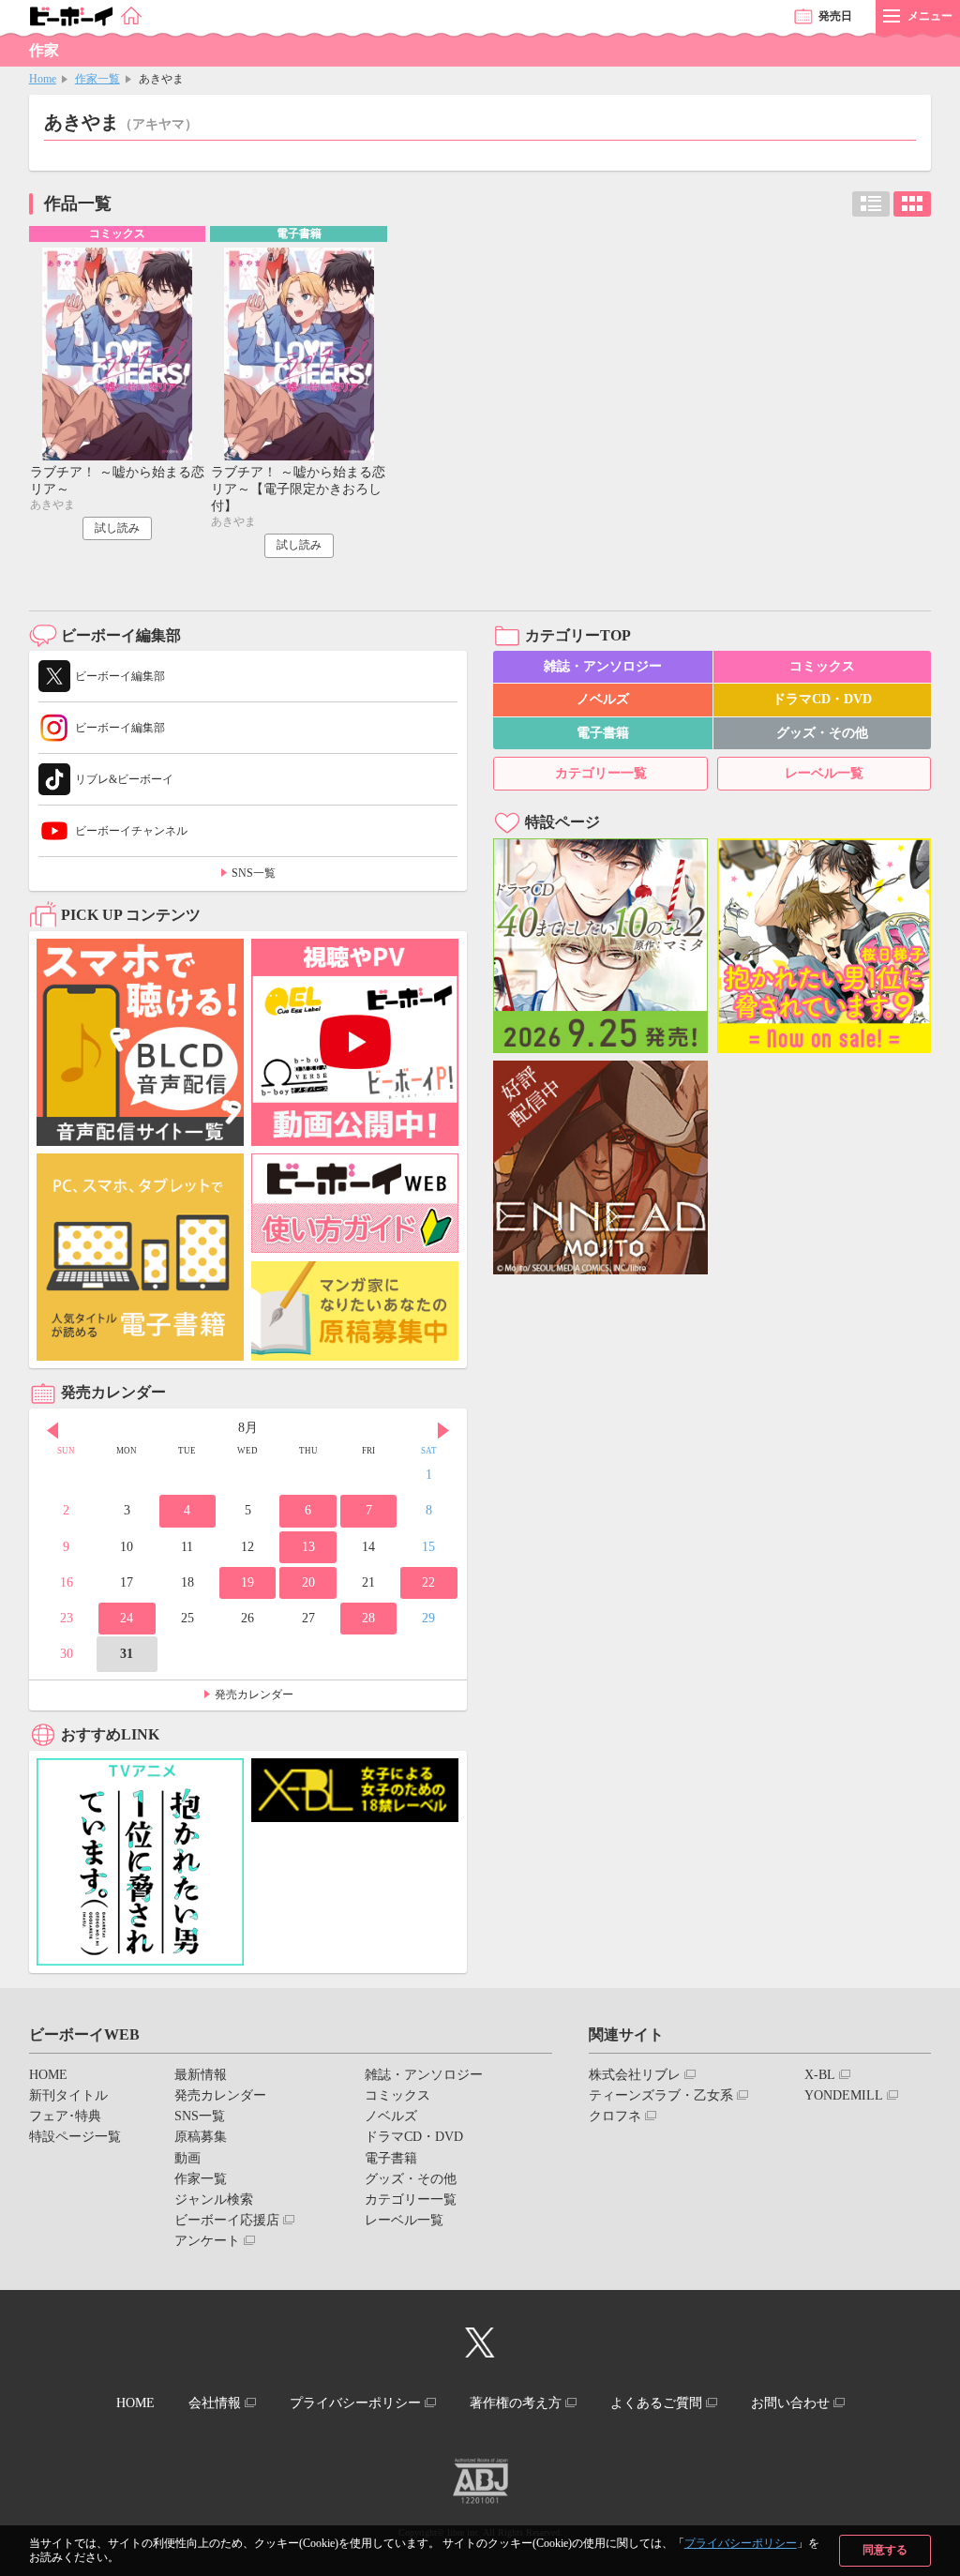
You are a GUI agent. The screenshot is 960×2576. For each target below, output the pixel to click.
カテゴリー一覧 (601, 773)
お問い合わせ (790, 2403)
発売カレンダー (254, 1695)
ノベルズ (603, 699)
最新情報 (201, 2075)
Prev (52, 1430)
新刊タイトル (68, 2095)
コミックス (822, 666)
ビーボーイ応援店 (227, 2220)
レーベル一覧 (824, 773)
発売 (835, 16)
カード (912, 204)
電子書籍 (603, 733)
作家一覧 (97, 79)
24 (127, 1618)
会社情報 (215, 2403)
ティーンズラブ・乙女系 (661, 2095)
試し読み (117, 528)
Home (43, 79)
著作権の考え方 (516, 2403)
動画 (187, 2158)
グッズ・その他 (822, 733)
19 (247, 1582)
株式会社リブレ (635, 2075)
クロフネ (615, 2116)
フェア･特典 (65, 2116)
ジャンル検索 (214, 2199)
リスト (871, 204)
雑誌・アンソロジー (603, 666)
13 (308, 1547)
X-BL (820, 2075)
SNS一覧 (254, 873)
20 (308, 1582)
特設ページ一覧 (75, 2137)
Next (443, 1430)
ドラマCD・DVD (822, 699)
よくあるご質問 (656, 2403)
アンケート (207, 2241)
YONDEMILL (844, 2095)
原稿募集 (201, 2137)
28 (368, 1618)
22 (428, 1582)
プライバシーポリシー (741, 2543)
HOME (48, 2075)
